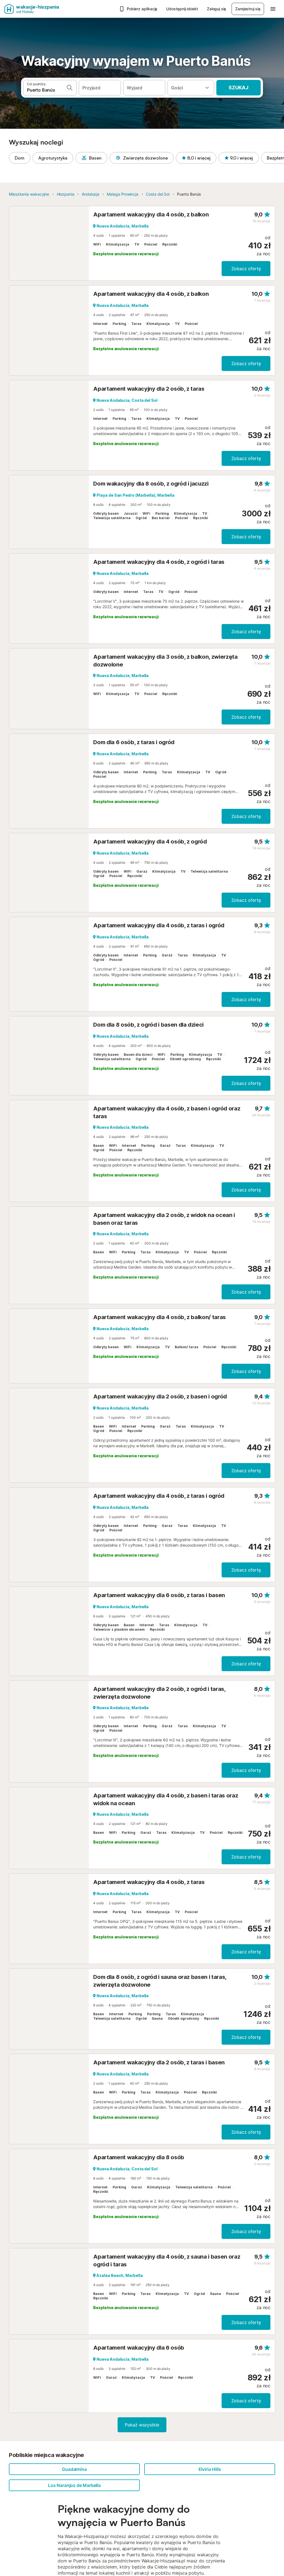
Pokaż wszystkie (142, 2425)
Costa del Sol (158, 194)
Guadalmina (74, 2469)
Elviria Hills (210, 2469)
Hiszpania (66, 194)
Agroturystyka (53, 158)
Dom (20, 158)
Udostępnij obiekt (182, 9)
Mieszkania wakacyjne (29, 194)
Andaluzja (91, 194)
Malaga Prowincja (123, 194)
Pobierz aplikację (142, 9)
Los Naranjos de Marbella (74, 2485)
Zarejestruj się (248, 9)
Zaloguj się (216, 9)
